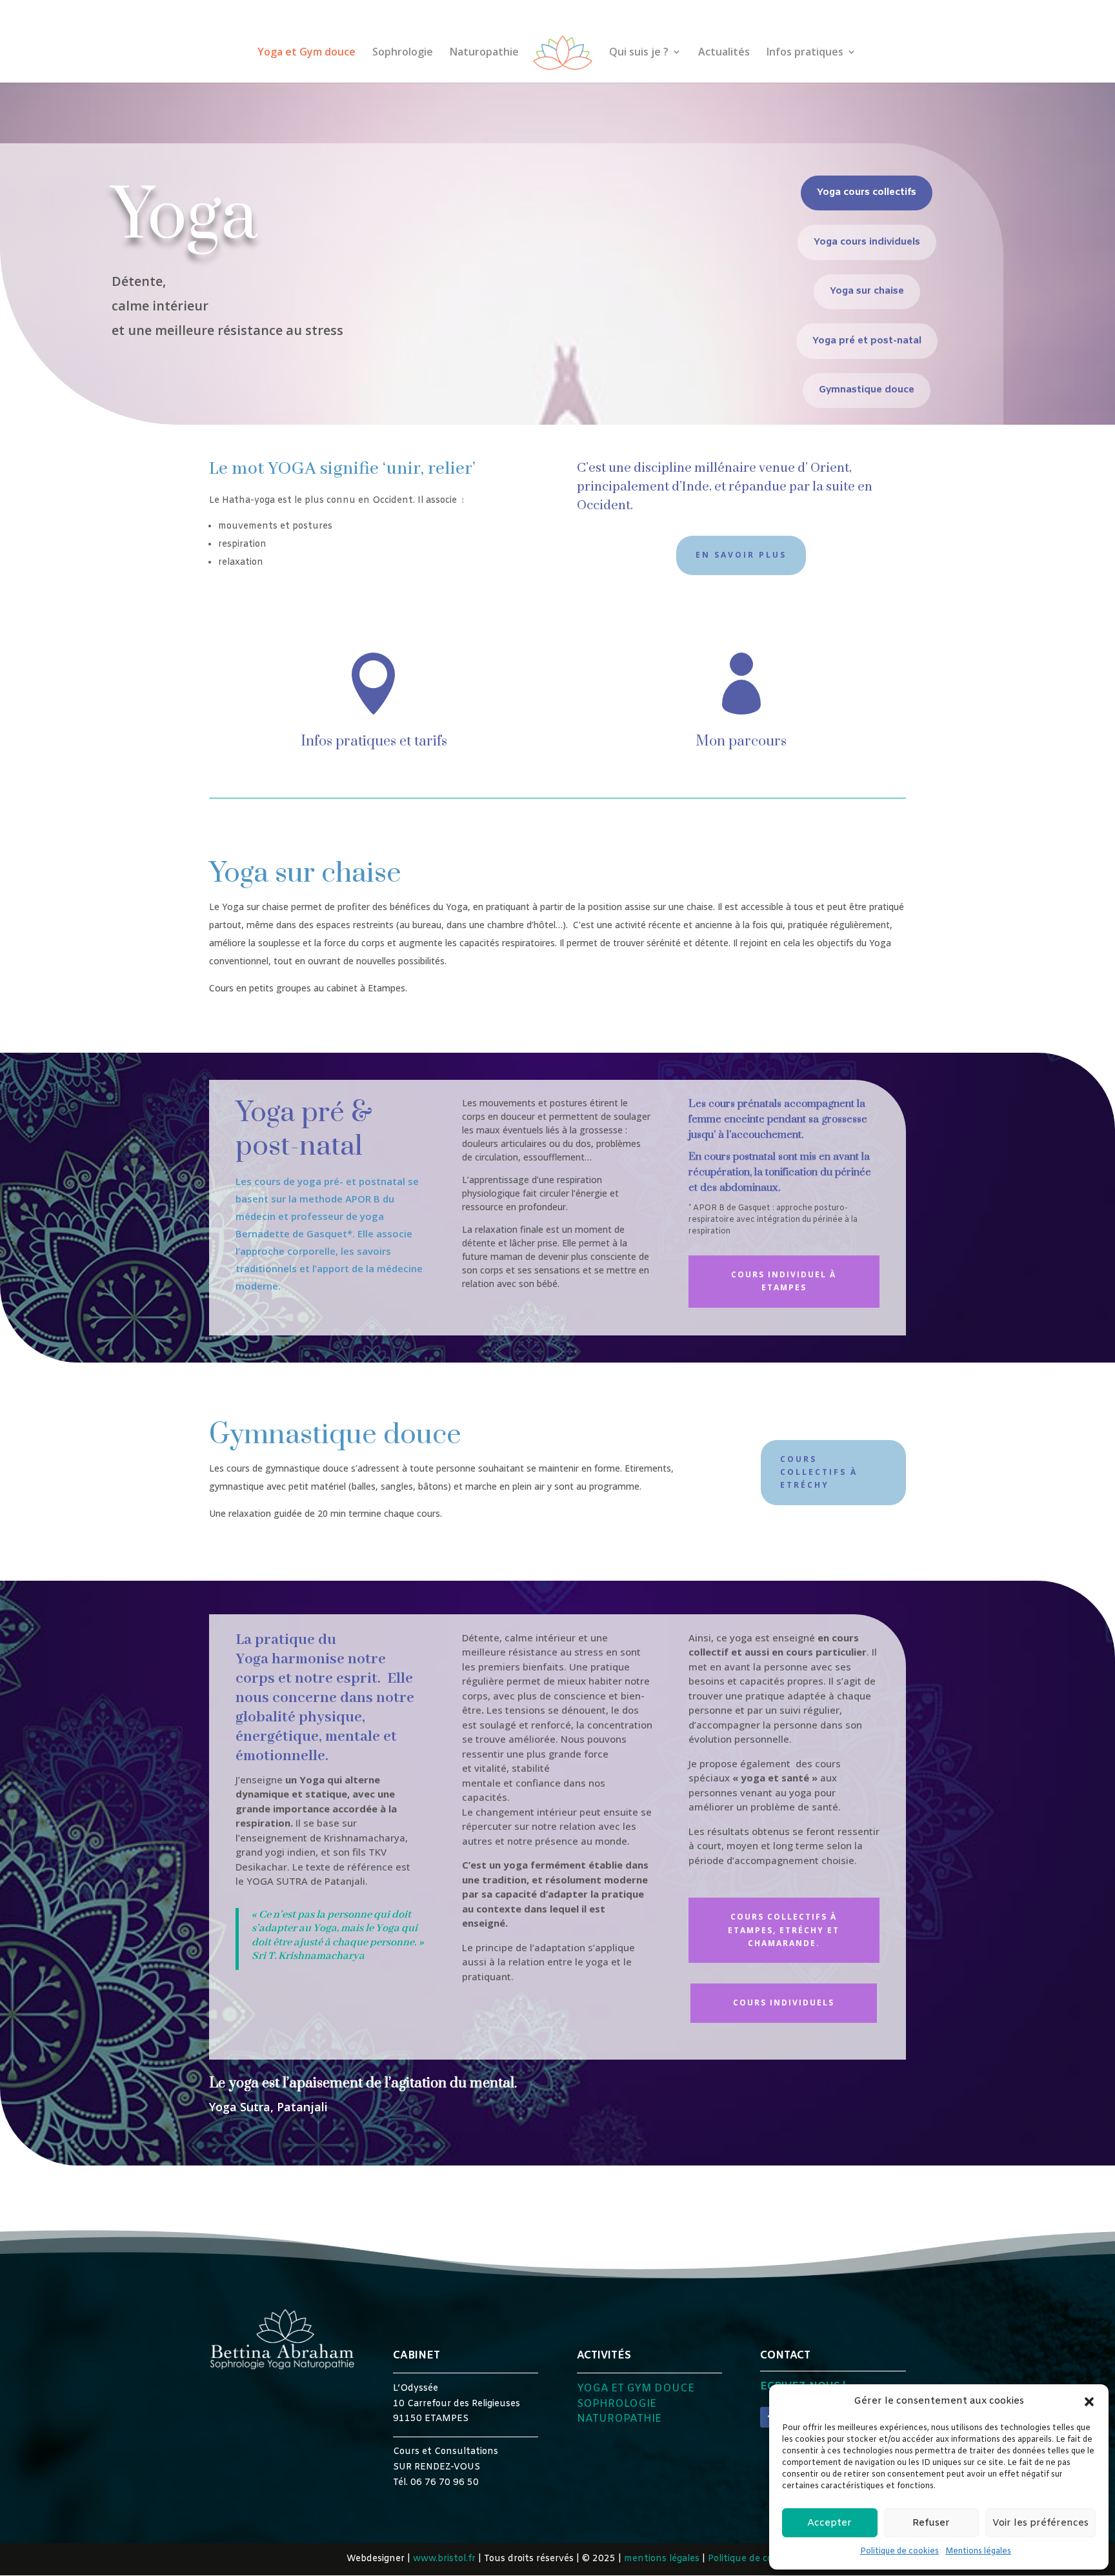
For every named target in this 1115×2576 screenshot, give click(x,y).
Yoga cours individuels (867, 242)
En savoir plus (741, 555)
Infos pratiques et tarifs (374, 741)
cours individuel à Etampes (784, 1281)
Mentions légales (978, 2551)
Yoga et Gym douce (306, 53)
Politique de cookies (899, 2551)
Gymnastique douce (867, 390)
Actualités (724, 53)
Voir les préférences (1040, 2523)
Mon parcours (741, 741)
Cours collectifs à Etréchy (819, 1472)
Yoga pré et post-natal (867, 341)
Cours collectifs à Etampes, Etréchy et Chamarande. (784, 1930)
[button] (1089, 2402)
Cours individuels (784, 2003)
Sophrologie (403, 53)
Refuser (931, 2523)
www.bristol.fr (444, 2559)
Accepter (829, 2523)
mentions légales (662, 2559)
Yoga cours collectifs (867, 192)
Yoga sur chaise (867, 291)
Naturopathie (484, 53)
